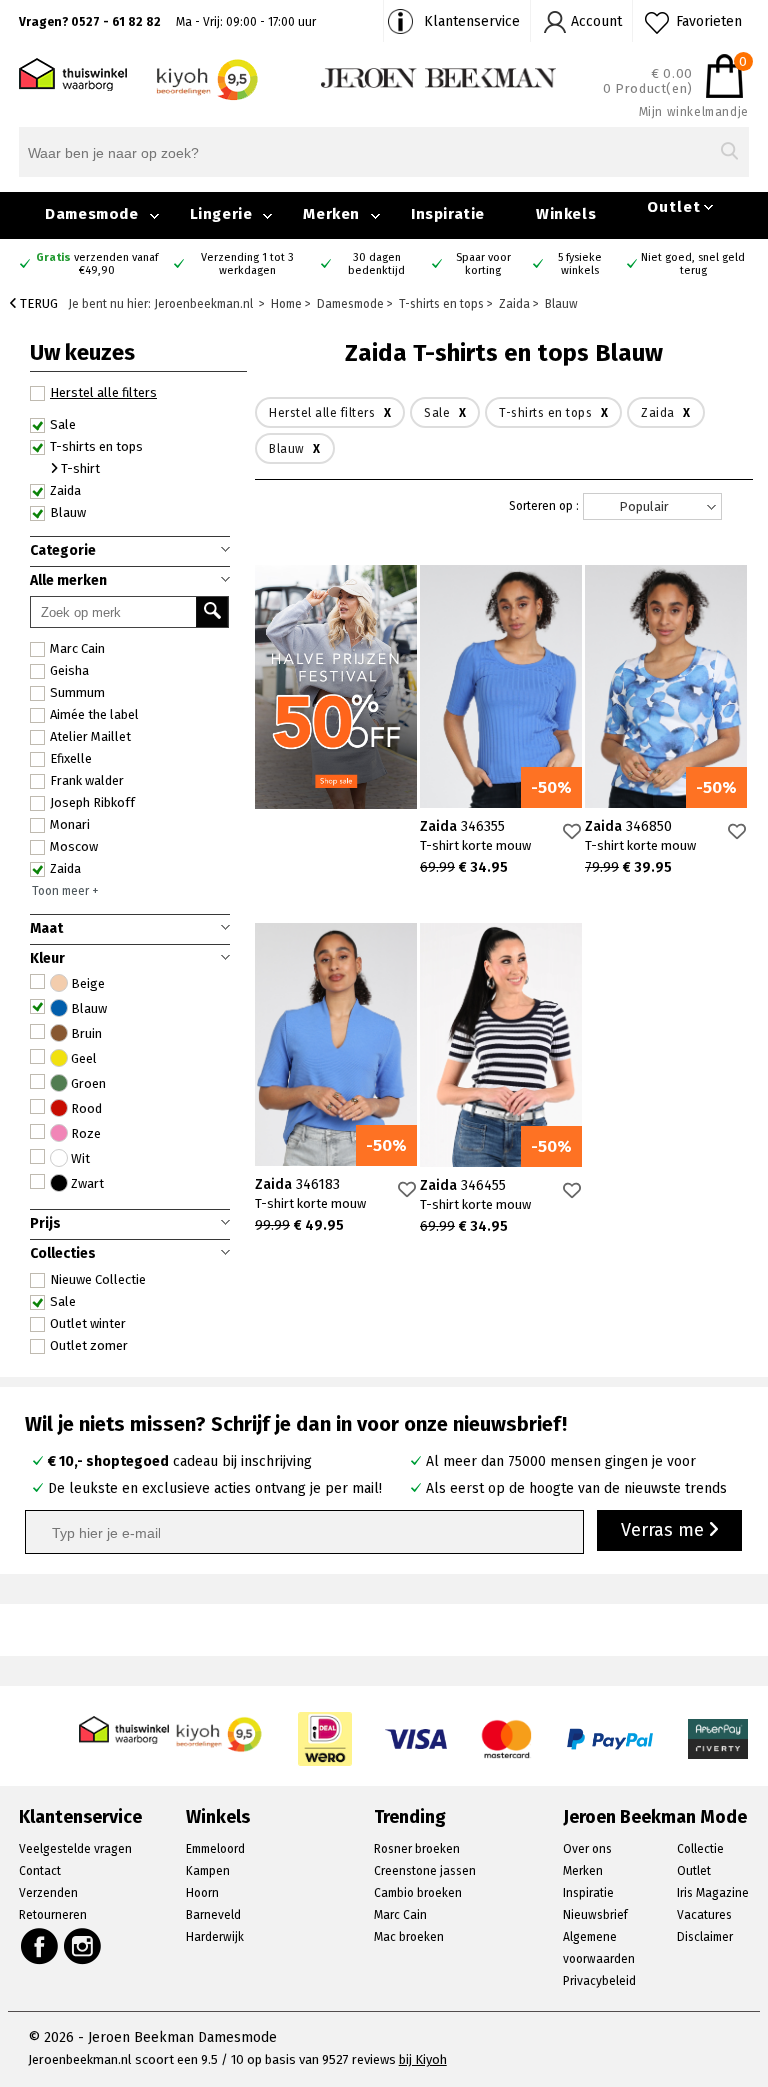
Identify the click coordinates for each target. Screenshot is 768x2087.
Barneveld (213, 1915)
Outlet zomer (89, 1345)
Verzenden (48, 1893)
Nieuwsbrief (595, 1915)
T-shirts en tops (96, 446)
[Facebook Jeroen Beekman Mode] (39, 1946)
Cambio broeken (418, 1893)
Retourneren (53, 1915)
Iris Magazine (713, 1893)
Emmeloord (215, 1849)
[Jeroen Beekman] (438, 76)
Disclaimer (705, 1937)
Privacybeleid (599, 1981)
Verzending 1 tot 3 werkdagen (247, 264)
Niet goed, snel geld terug (693, 264)
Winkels (566, 214)
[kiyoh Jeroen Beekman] (220, 1728)
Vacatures (704, 1915)
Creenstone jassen (425, 1871)
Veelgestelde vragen (75, 1849)
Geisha (69, 670)
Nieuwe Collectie (98, 1279)
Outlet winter (88, 1323)
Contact (40, 1871)
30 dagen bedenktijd (376, 264)
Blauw (68, 512)
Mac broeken (409, 1937)
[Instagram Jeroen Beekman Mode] (83, 1946)
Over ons (587, 1849)
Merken (331, 214)
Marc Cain (77, 648)
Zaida (65, 868)
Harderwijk (215, 1937)
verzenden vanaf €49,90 (97, 264)
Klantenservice (472, 21)
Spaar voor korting (483, 264)
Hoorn (202, 1893)
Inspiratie (448, 214)
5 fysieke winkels (580, 264)
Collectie (700, 1849)
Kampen (208, 1871)
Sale (63, 1301)
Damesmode (91, 214)
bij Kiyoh (423, 2059)
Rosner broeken (417, 1849)
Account (596, 21)
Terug (37, 303)
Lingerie (221, 214)
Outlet (674, 207)
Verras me (665, 1530)
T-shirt (79, 468)
